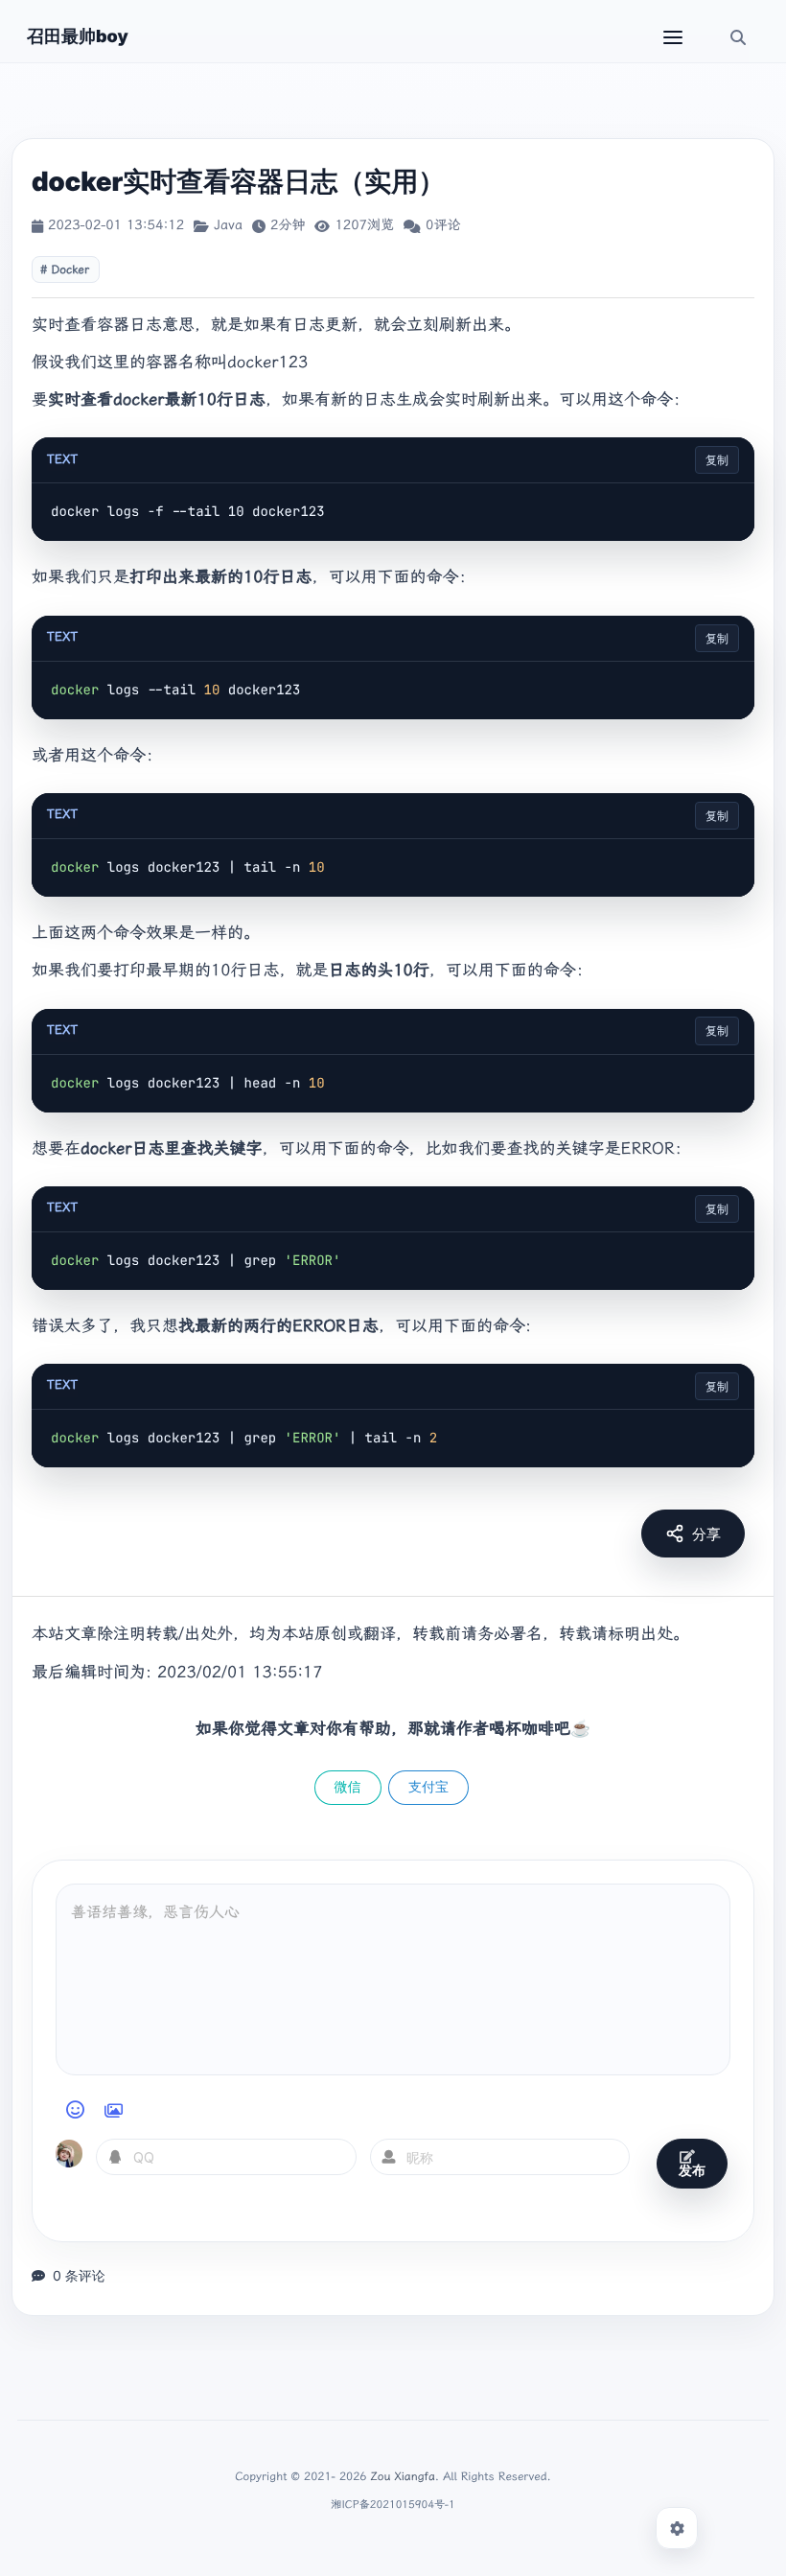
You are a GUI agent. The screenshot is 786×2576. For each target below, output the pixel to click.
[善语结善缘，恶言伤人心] (393, 1979)
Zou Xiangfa (403, 2476)
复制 (717, 460)
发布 (692, 2170)
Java (228, 225)
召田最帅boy (78, 37)
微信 (348, 1787)
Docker (70, 269)
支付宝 (428, 1787)
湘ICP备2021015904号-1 (393, 2505)
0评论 (443, 225)
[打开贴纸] (113, 2110)
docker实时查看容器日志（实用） (238, 181)
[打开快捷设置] (677, 2528)
